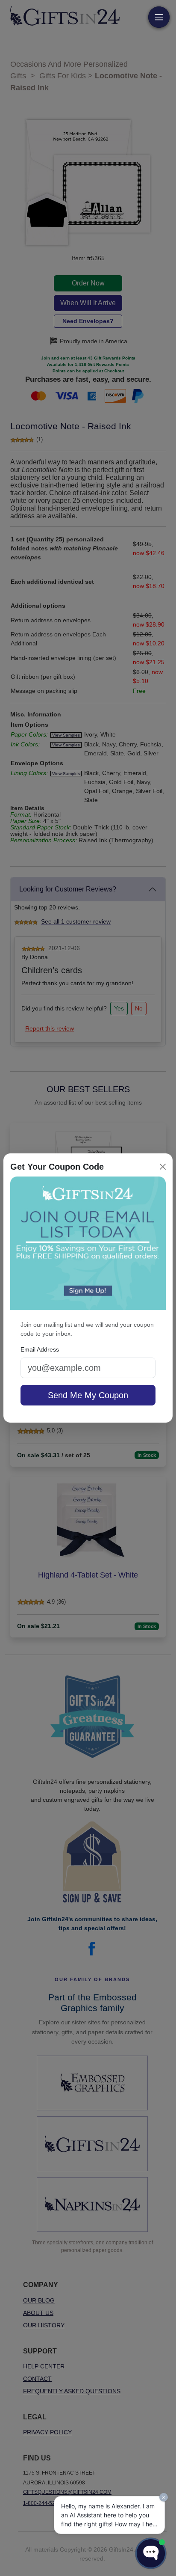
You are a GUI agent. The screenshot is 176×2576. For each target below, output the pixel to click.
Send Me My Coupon (88, 1395)
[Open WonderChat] (151, 2553)
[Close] (163, 1167)
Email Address (40, 1349)
